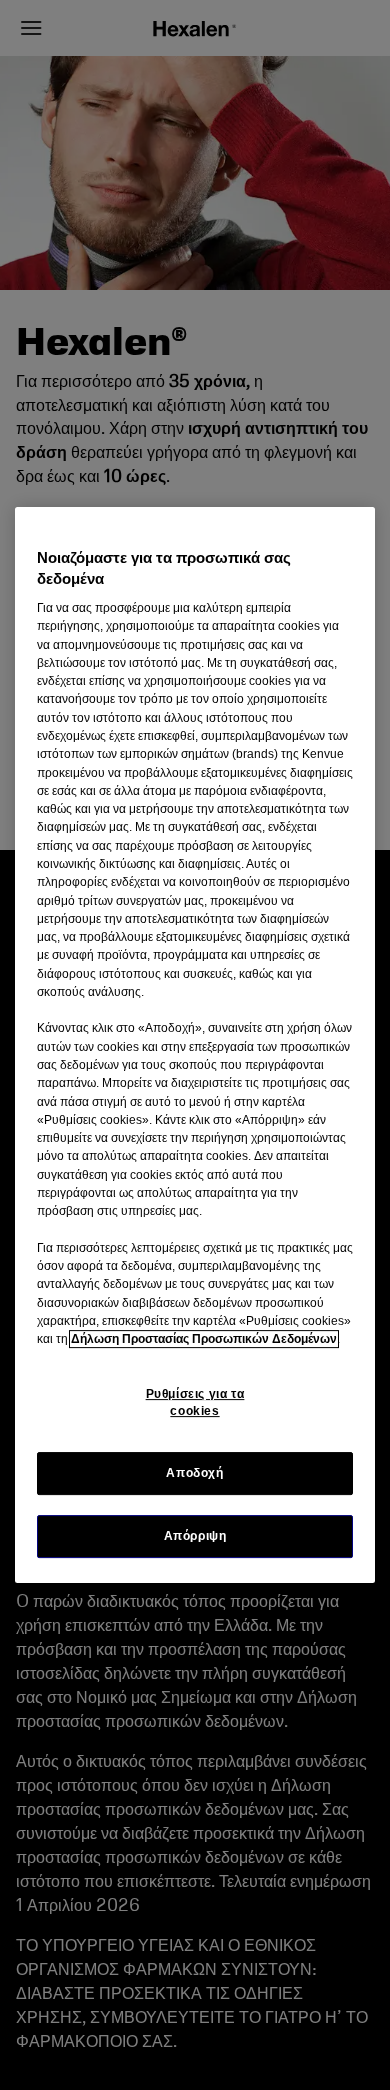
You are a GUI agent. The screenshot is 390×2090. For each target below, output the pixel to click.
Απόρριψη (195, 1536)
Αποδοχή (194, 1473)
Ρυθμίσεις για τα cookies (195, 1402)
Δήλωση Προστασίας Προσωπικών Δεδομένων (204, 1339)
